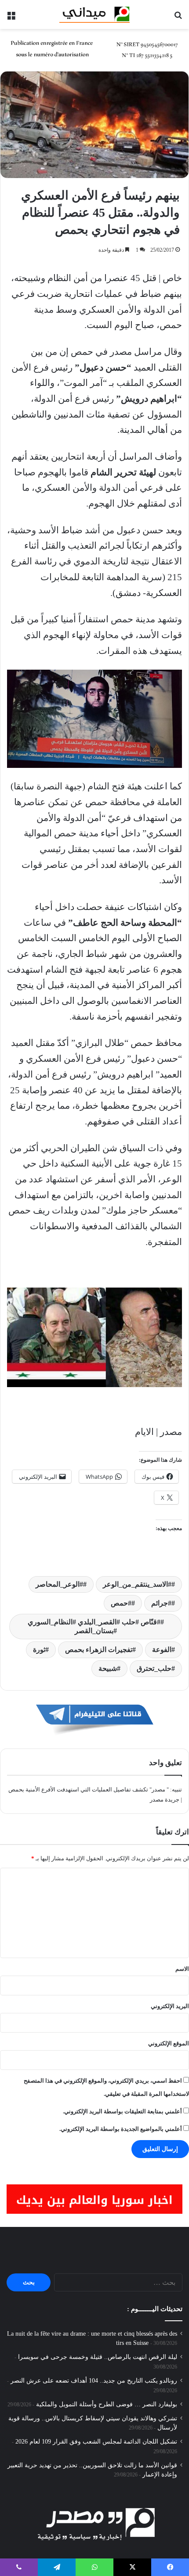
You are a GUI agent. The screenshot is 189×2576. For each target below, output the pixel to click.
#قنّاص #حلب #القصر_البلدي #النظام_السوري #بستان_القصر (94, 1626)
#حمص (121, 1603)
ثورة (39, 1650)
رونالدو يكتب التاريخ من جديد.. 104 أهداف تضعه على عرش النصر (94, 2381)
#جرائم (161, 1603)
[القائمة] (11, 18)
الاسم (182, 1969)
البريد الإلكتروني (170, 2006)
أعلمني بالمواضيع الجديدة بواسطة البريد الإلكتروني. (121, 2129)
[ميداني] (94, 14)
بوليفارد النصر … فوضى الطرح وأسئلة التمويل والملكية (107, 2404)
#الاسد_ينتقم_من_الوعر (137, 1584)
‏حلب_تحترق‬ (154, 1668)
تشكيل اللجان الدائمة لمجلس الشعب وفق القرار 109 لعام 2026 (96, 2442)
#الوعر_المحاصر (59, 1584)
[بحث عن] (178, 18)
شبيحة (108, 1668)
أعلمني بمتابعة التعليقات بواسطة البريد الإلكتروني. (122, 2111)
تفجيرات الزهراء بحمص (99, 1650)
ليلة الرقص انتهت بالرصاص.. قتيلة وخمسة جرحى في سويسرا (98, 2357)
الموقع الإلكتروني (169, 2043)
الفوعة (162, 1650)
